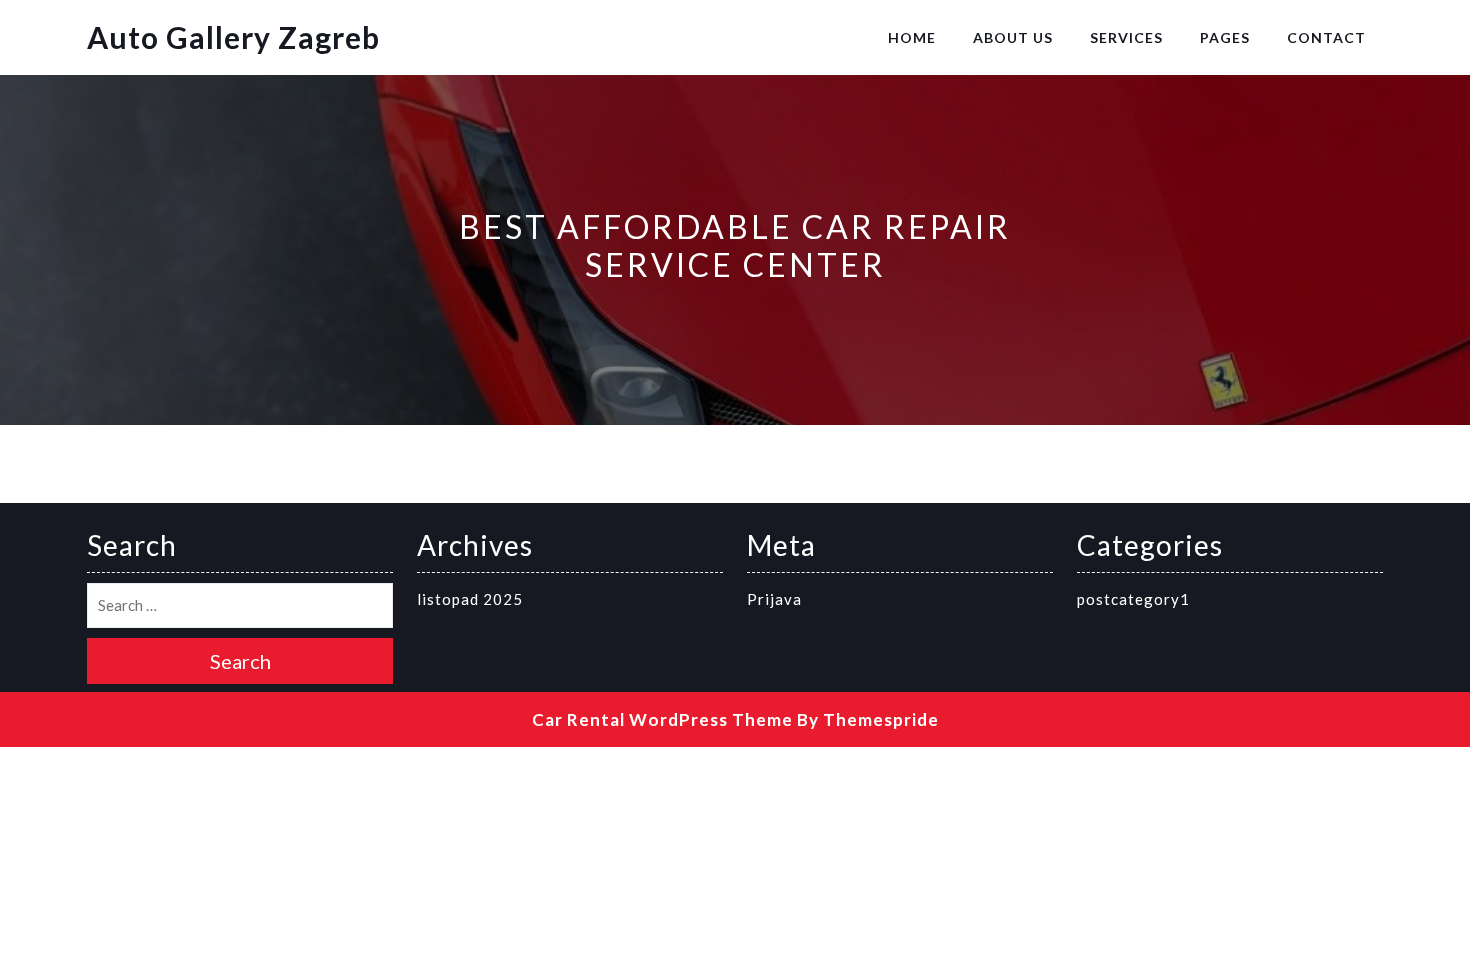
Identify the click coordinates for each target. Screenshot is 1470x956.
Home (912, 37)
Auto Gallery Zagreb (233, 37)
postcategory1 (1133, 599)
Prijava (774, 599)
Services (1126, 37)
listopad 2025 (470, 599)
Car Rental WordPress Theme (662, 719)
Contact (1326, 37)
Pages (1225, 37)
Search (240, 661)
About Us (1013, 37)
